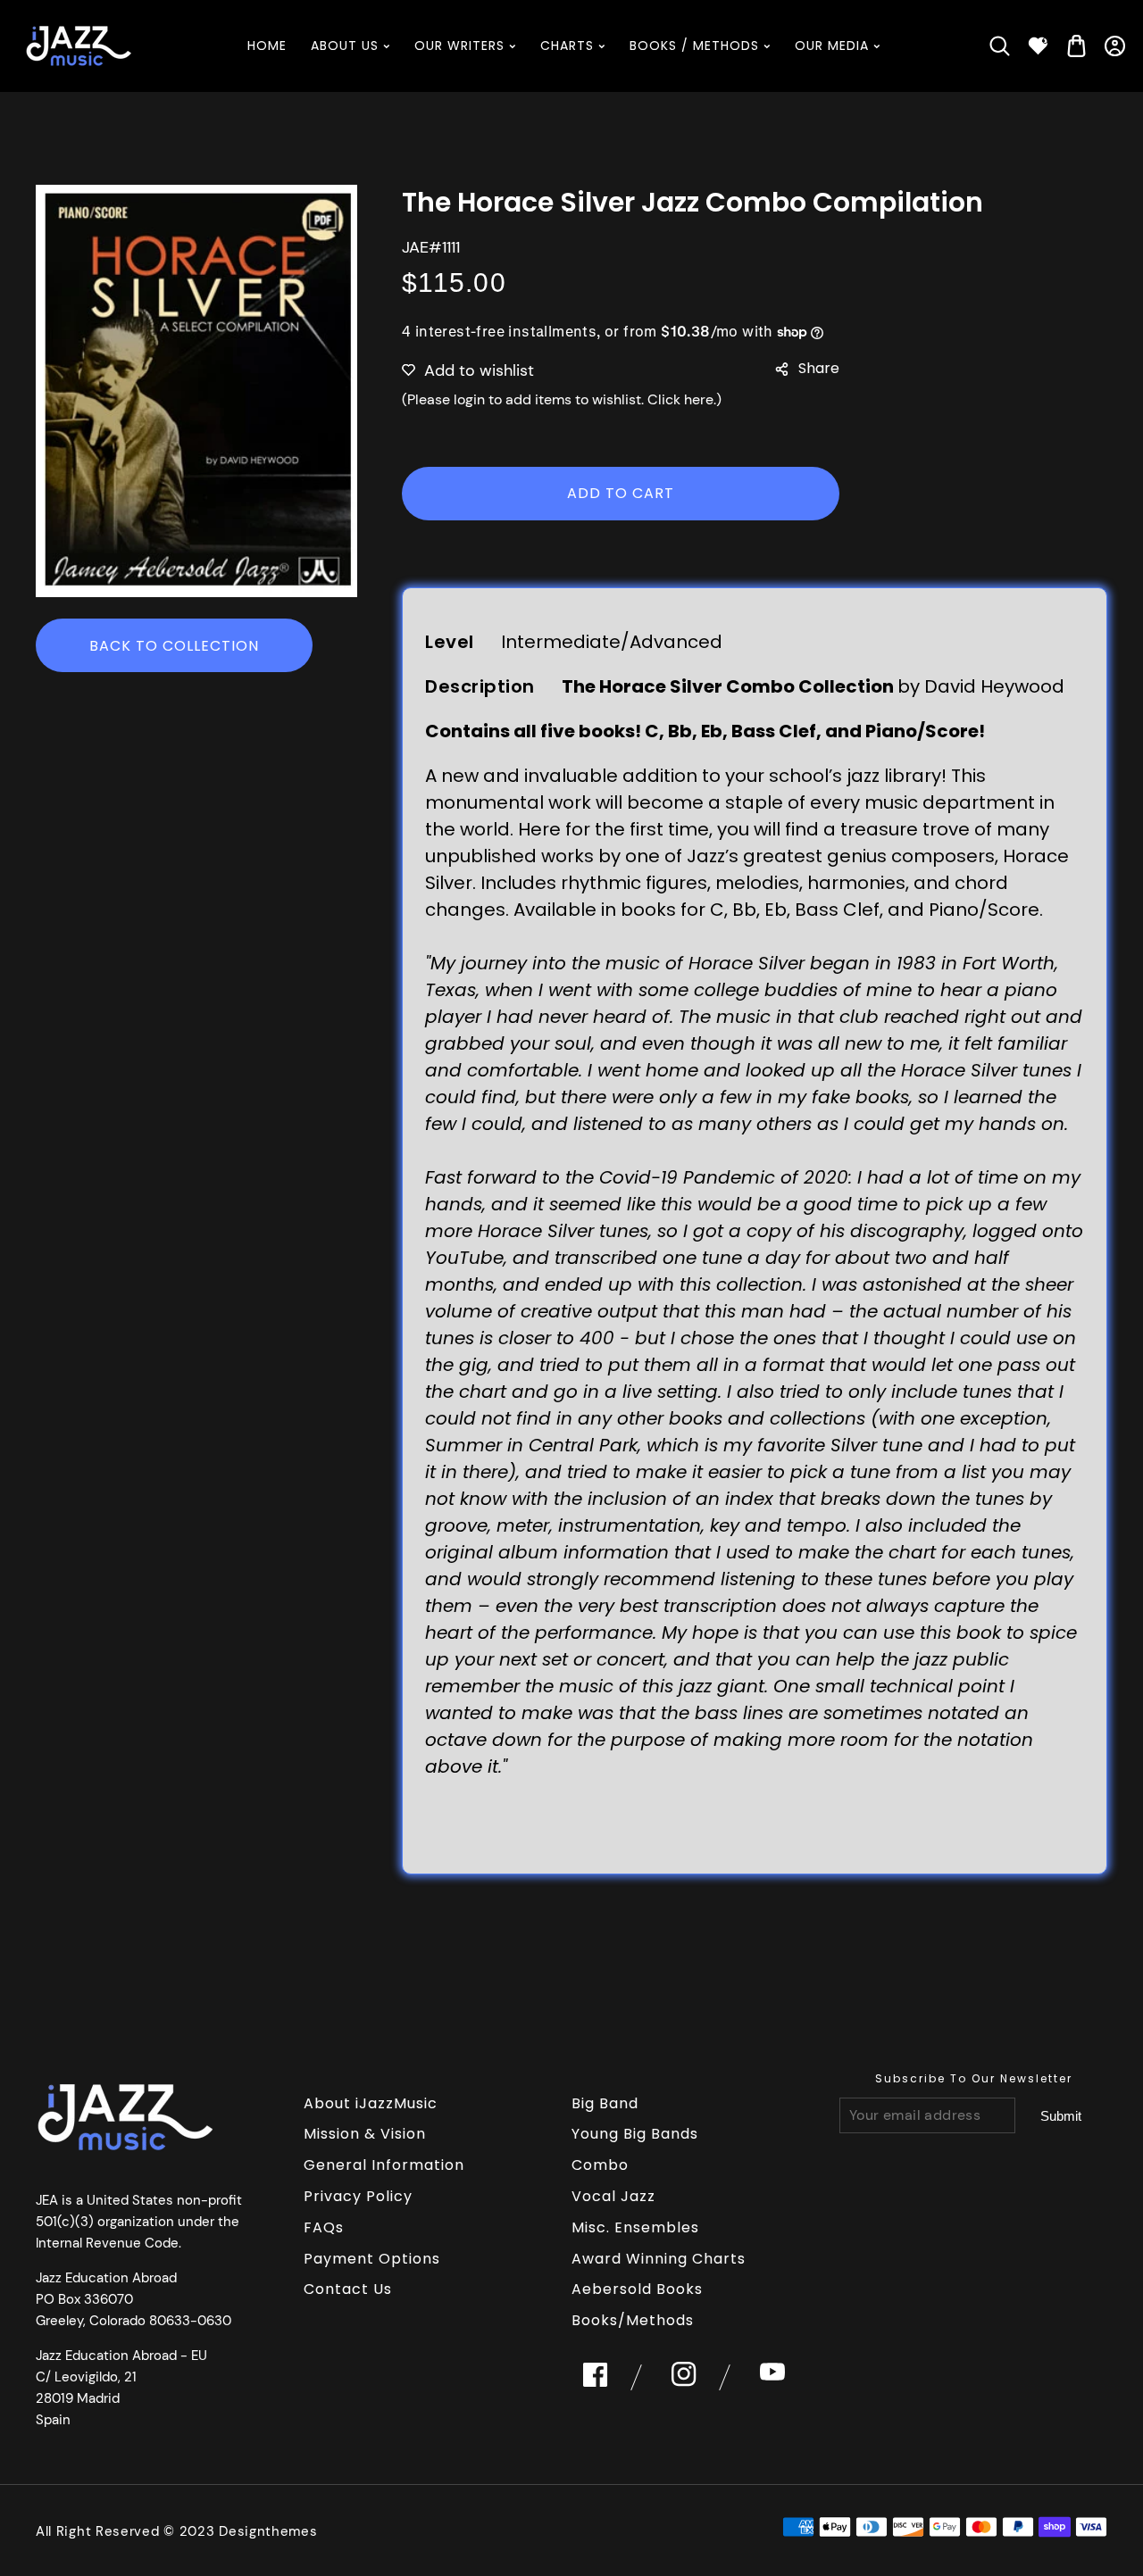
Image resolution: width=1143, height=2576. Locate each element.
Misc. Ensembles (635, 2227)
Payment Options (372, 2259)
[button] (1000, 46)
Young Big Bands (635, 2134)
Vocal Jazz (613, 2196)
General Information (384, 2165)
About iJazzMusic (371, 2103)
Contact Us (348, 2289)
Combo (600, 2165)
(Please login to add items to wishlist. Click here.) (562, 399)
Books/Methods (633, 2320)
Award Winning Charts (659, 2259)
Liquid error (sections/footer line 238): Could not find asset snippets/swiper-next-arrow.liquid (1061, 2116)
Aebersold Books (637, 2289)
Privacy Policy (358, 2196)
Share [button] (819, 368)
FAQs (324, 2227)
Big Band (605, 2103)
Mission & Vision (365, 2134)
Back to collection (174, 646)
